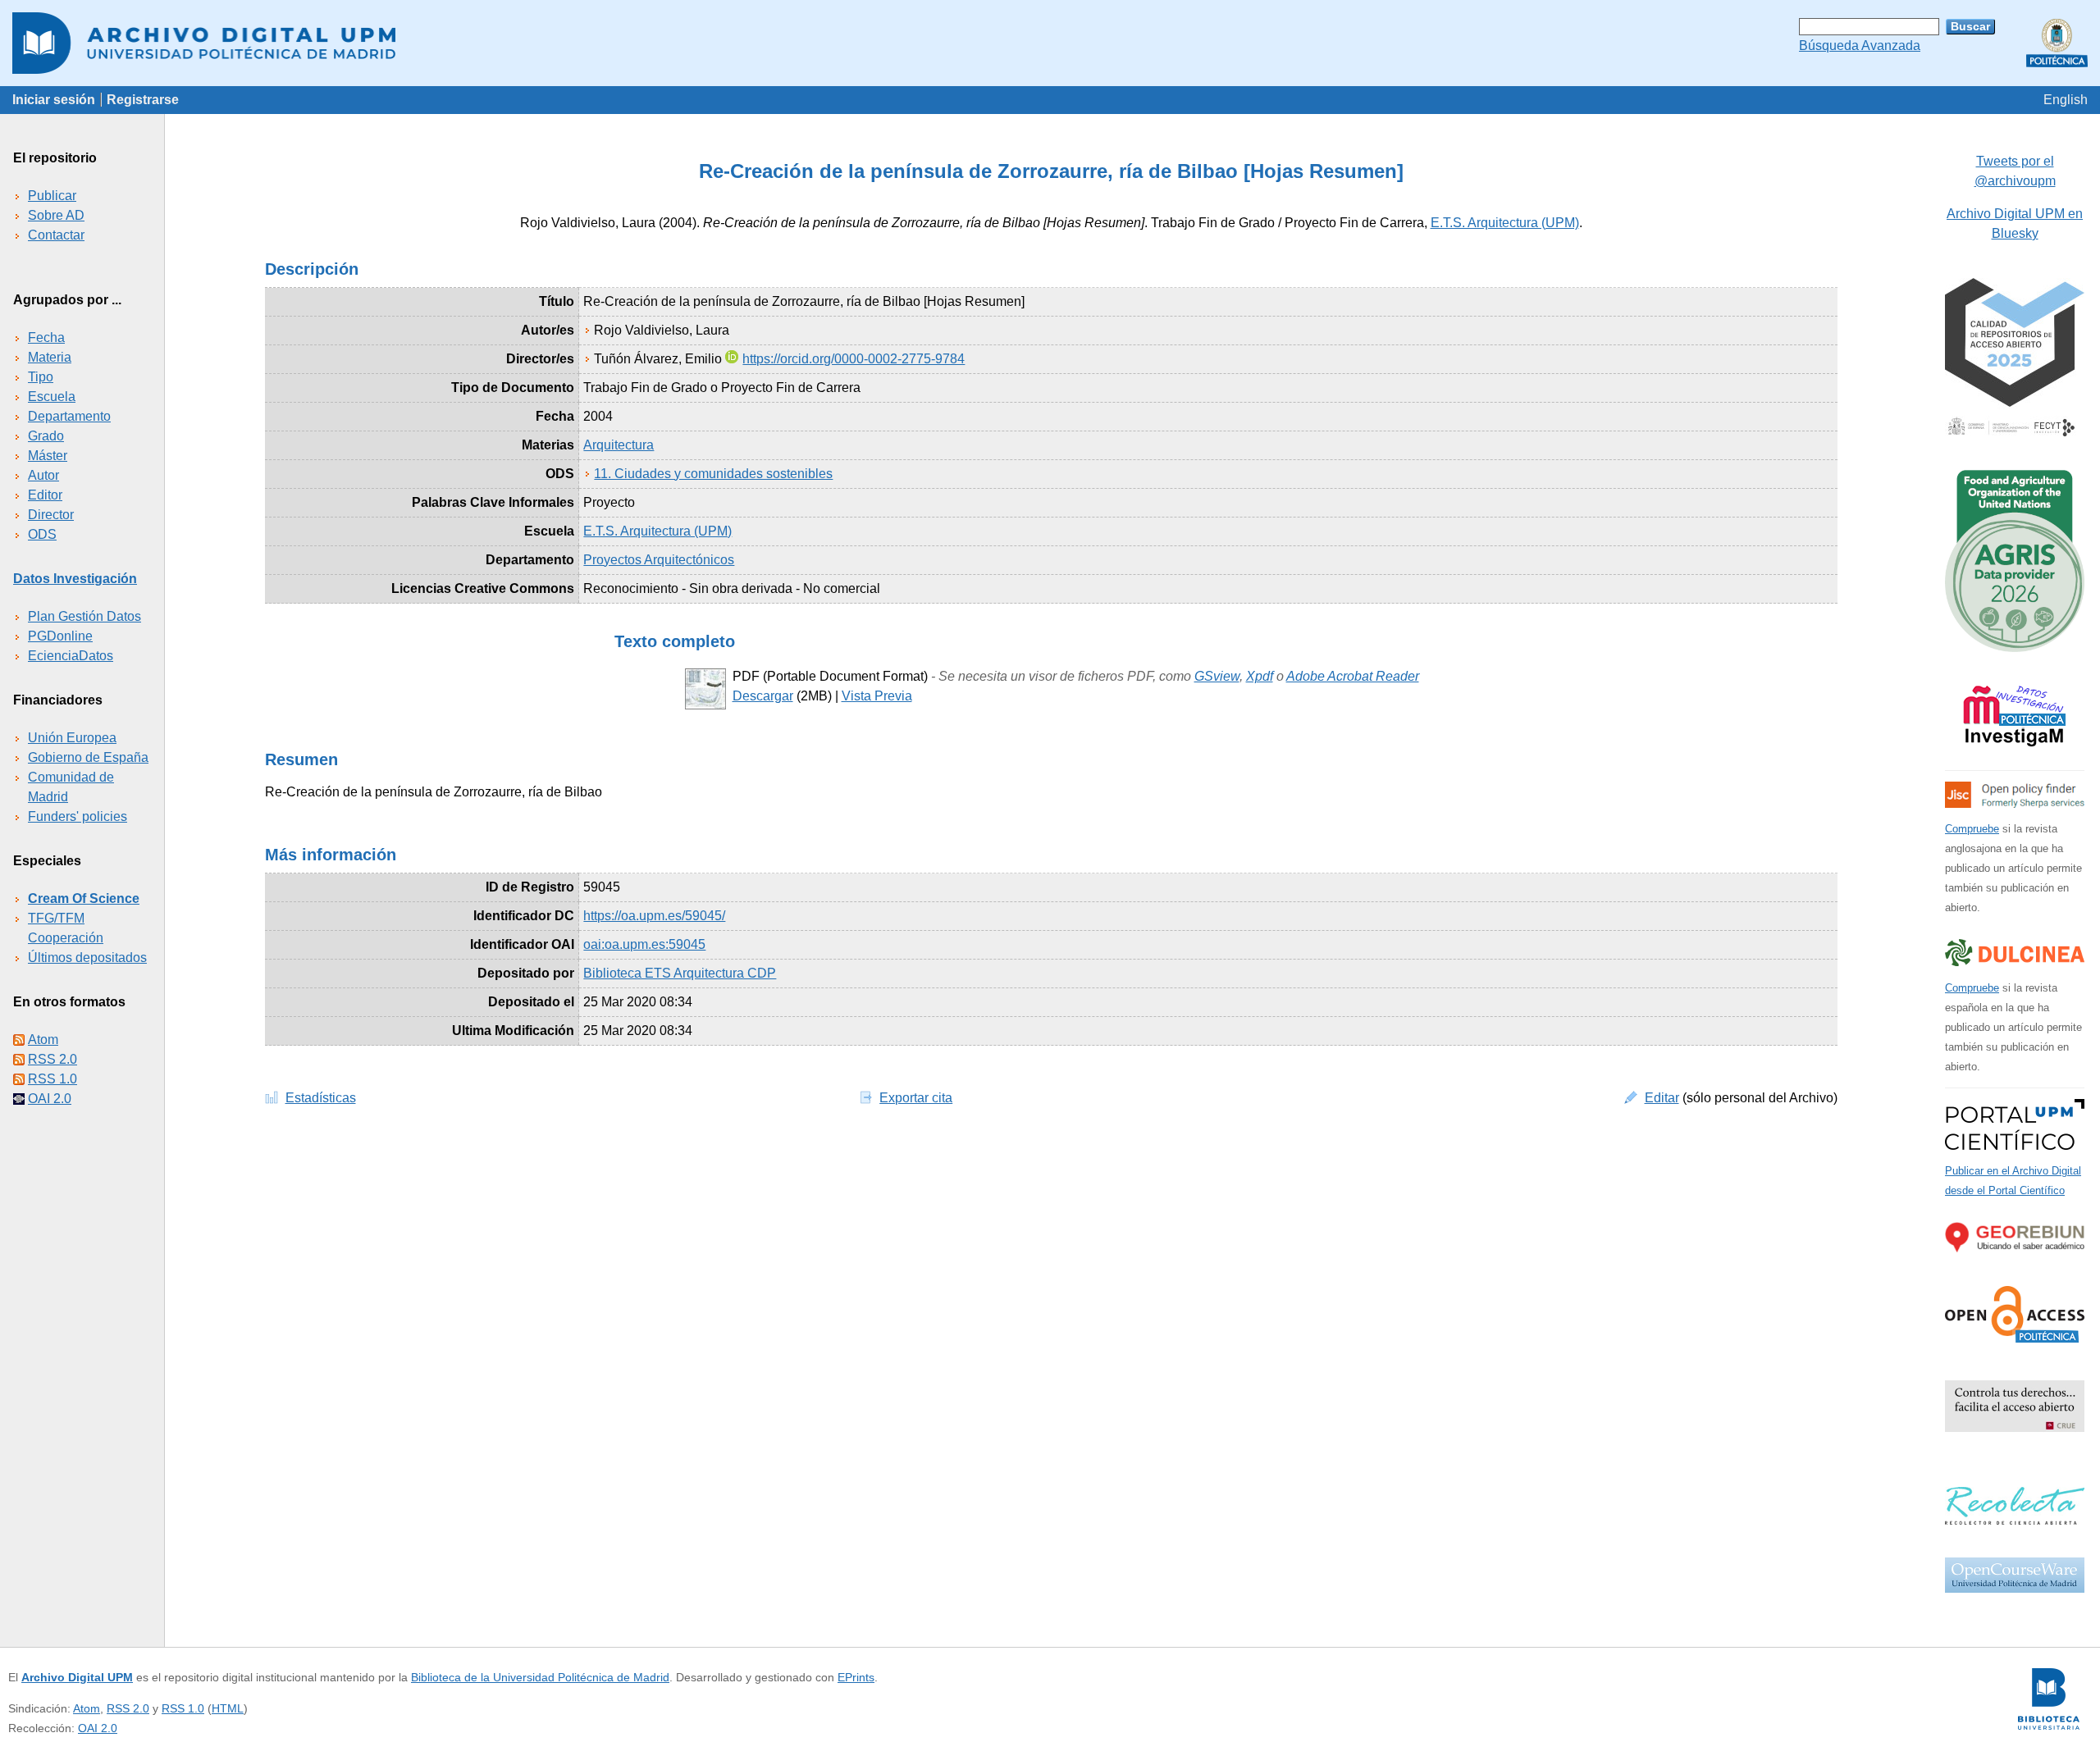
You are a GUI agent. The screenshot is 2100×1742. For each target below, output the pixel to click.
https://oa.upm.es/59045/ (654, 916)
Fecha (46, 337)
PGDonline (60, 636)
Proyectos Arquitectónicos (659, 560)
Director (51, 515)
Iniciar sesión (54, 100)
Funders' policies (78, 816)
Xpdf (1260, 676)
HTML (228, 1708)
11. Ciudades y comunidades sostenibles (713, 474)
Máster (48, 456)
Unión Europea (72, 738)
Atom (43, 1040)
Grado (46, 436)
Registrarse (143, 100)
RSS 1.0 (52, 1079)
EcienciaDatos (71, 656)
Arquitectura (619, 445)
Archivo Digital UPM (77, 1677)
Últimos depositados (87, 958)
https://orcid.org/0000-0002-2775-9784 (854, 359)
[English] (2066, 100)
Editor (45, 495)
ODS (42, 534)
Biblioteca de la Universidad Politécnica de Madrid (540, 1677)
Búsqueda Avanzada (1860, 46)
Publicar (52, 196)
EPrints (856, 1677)
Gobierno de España (88, 757)
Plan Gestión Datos (84, 616)
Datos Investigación (75, 579)
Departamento (69, 416)
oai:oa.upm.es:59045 (644, 944)
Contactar (56, 235)
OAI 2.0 (50, 1099)
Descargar (763, 696)
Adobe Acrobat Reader (1353, 676)
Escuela (52, 397)
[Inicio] (1050, 43)
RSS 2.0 (52, 1059)
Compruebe (1972, 829)
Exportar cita (916, 1098)
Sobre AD (56, 215)
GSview (1217, 676)
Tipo (41, 377)
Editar (1662, 1098)
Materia (50, 357)
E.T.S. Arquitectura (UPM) (1505, 223)
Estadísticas (321, 1098)
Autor (43, 475)
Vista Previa (877, 696)
